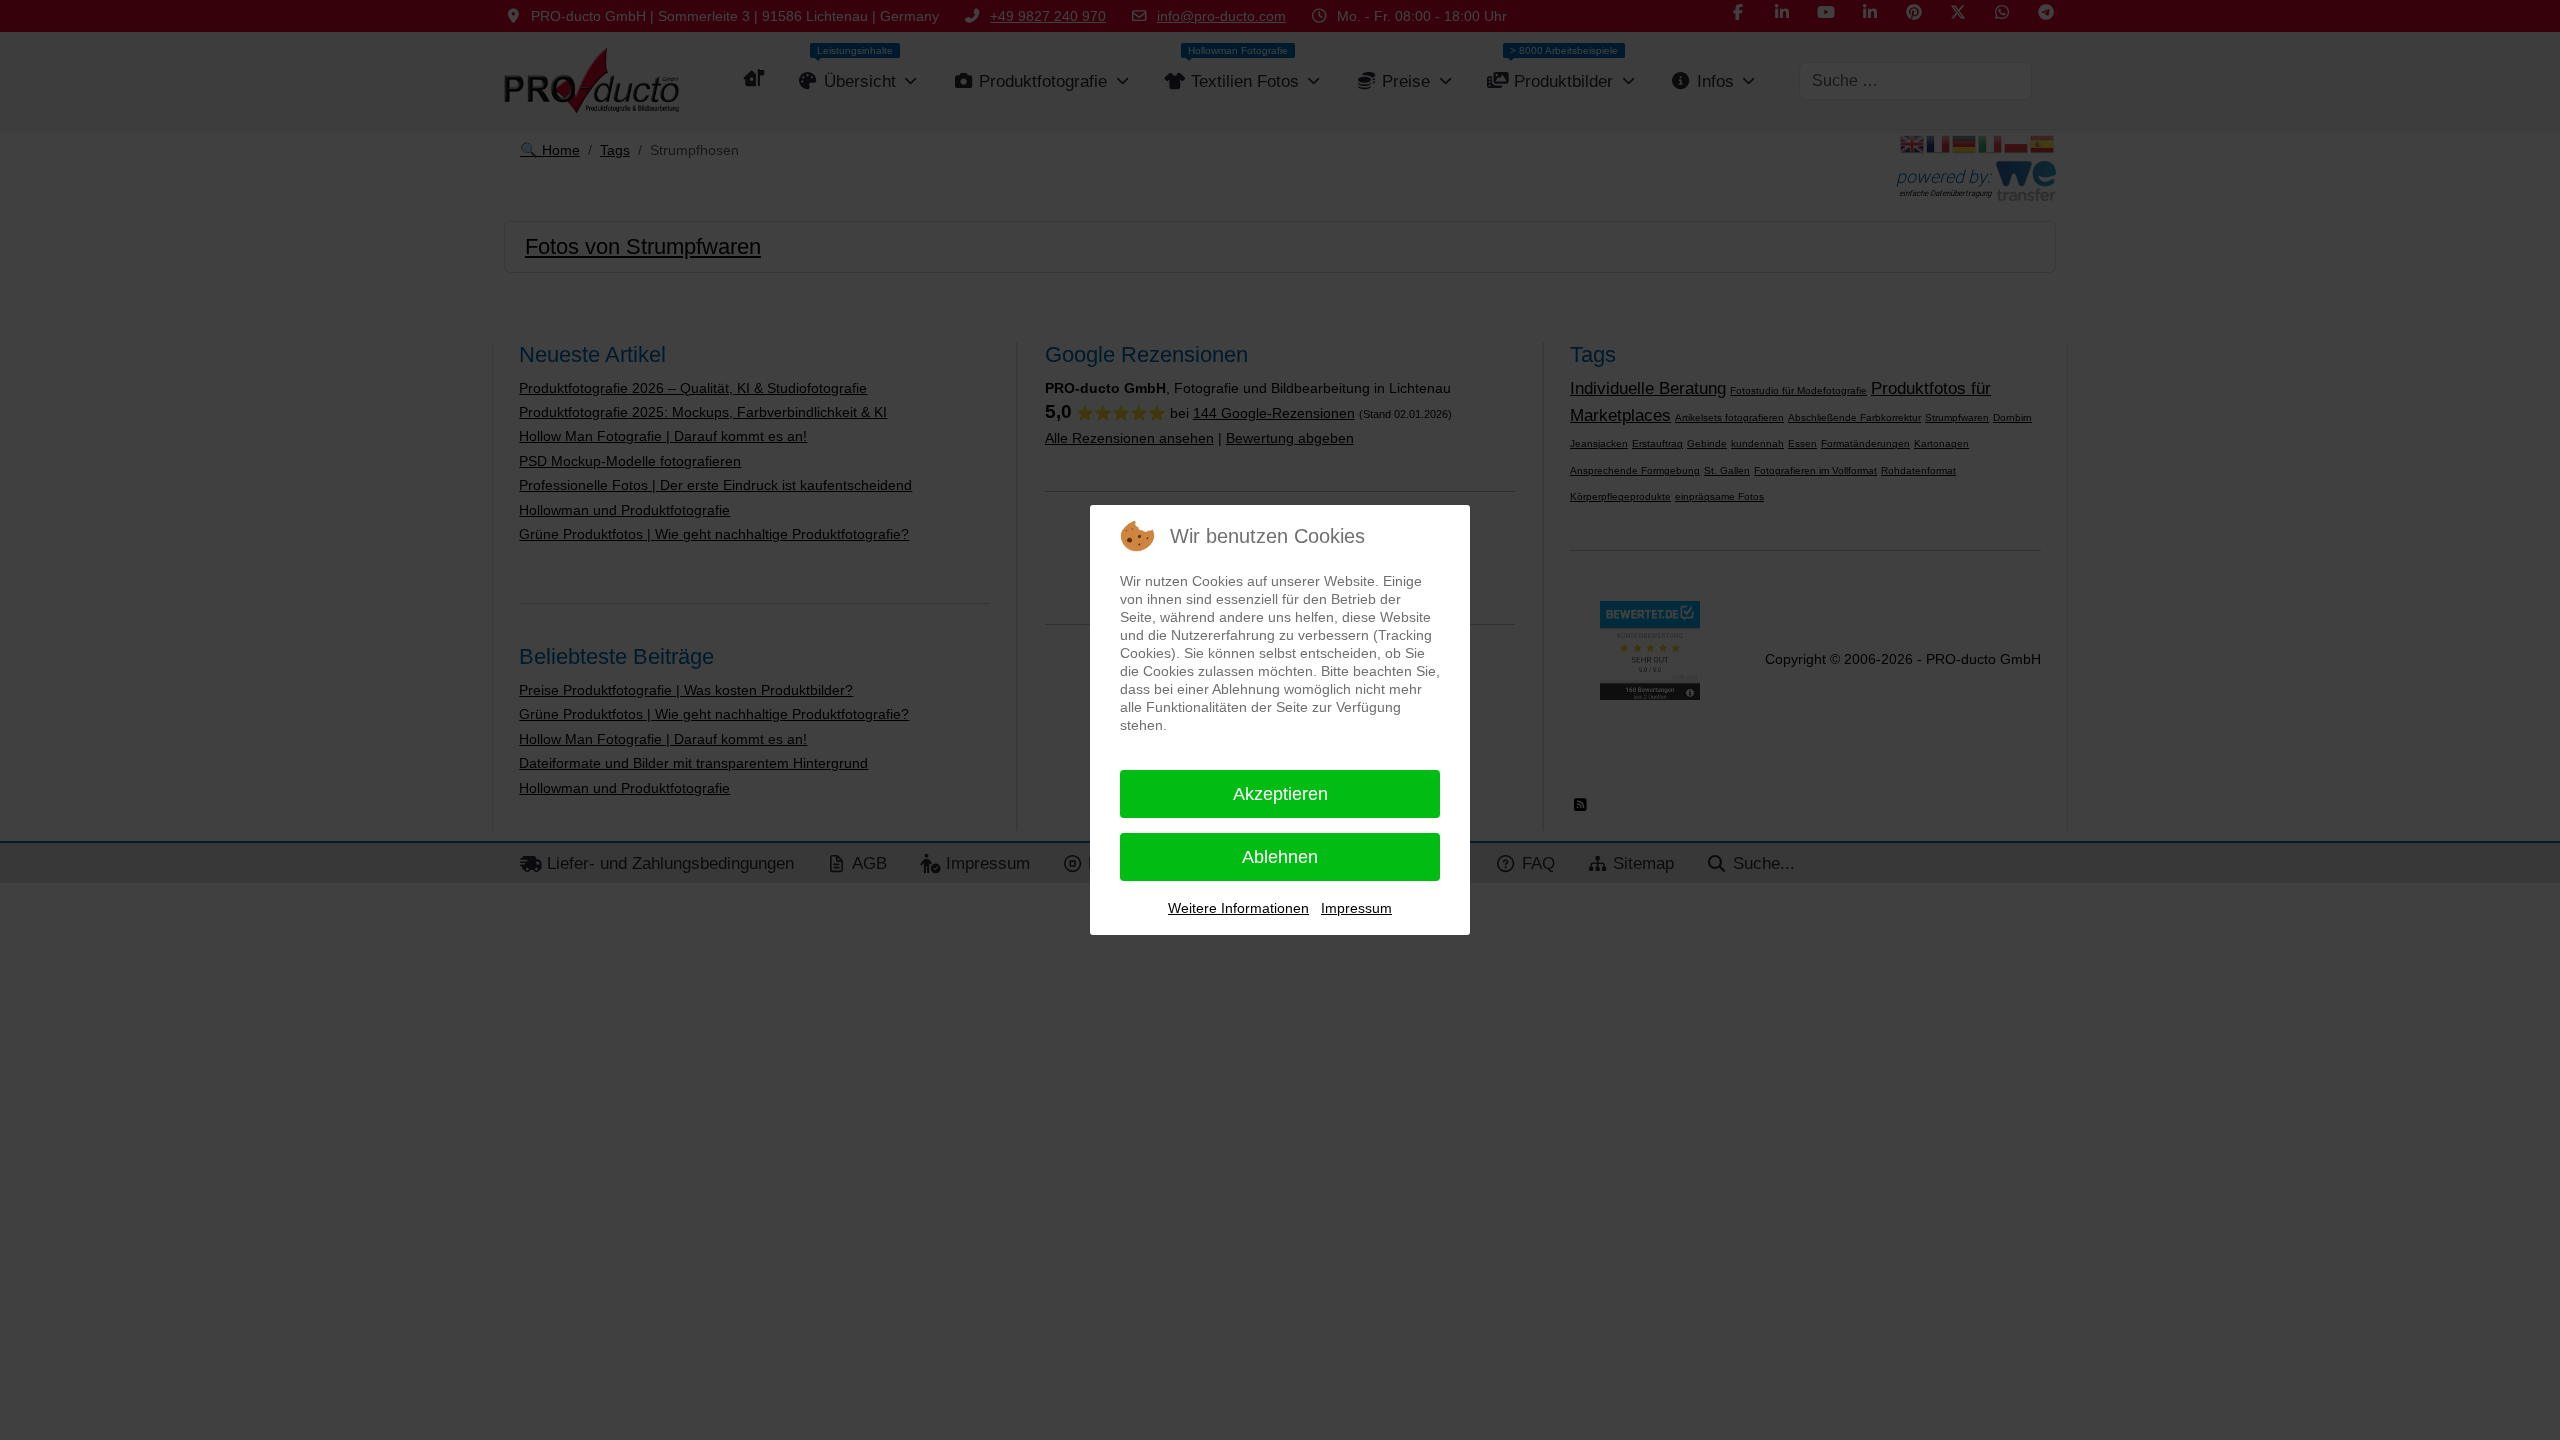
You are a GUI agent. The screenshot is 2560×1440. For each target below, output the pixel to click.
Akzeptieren (1280, 794)
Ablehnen (1280, 857)
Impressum (1356, 908)
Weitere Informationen (1238, 908)
